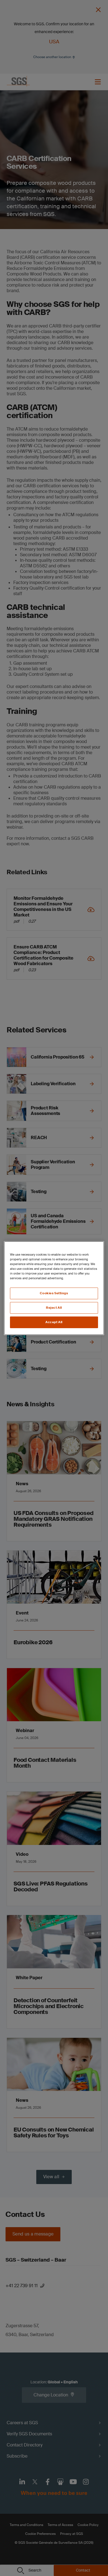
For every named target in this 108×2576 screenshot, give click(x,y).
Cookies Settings (54, 1293)
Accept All (54, 1322)
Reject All (54, 1308)
